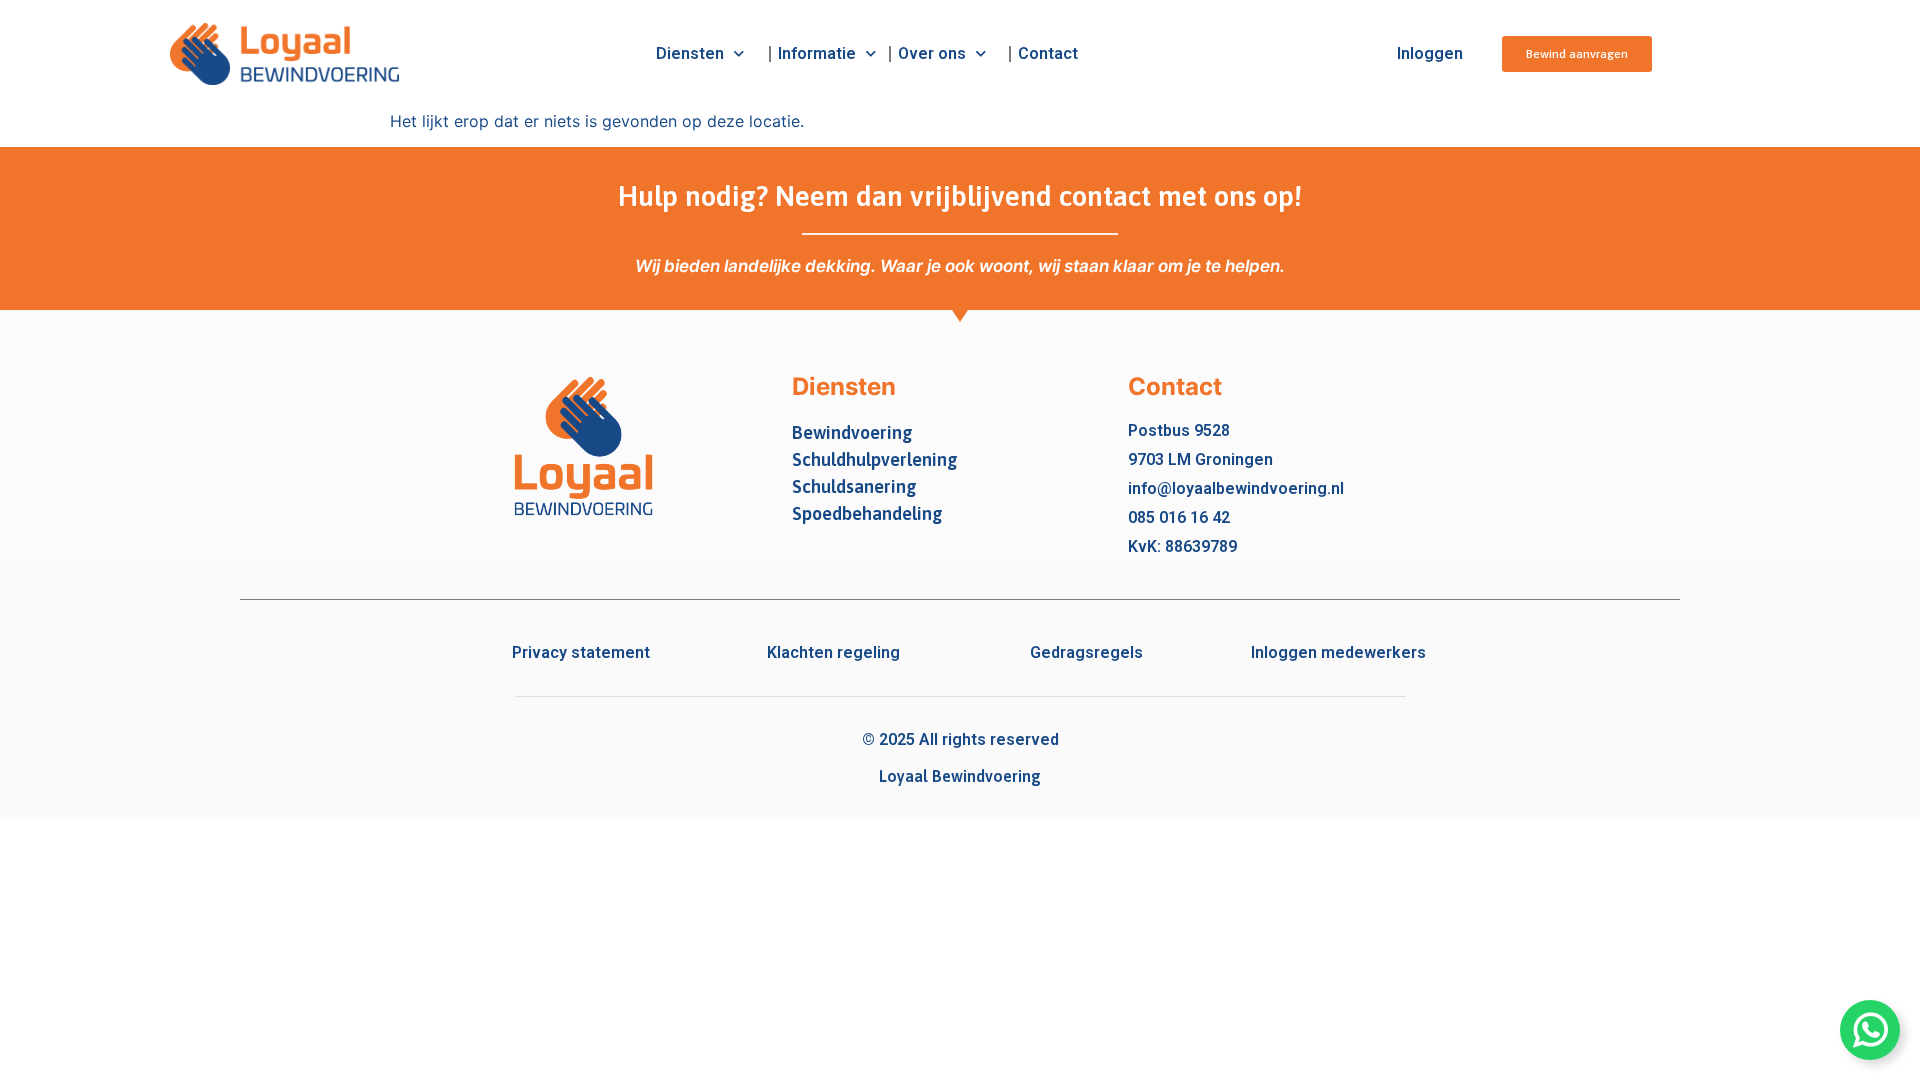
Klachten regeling (833, 652)
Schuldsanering (854, 486)
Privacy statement (581, 652)
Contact (1048, 53)
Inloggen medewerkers (1338, 652)
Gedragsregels (1086, 652)
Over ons (932, 53)
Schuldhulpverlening (875, 459)
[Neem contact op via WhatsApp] (1870, 1030)
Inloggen (1430, 53)
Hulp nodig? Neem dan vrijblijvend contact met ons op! (960, 196)
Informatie (817, 53)
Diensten (690, 53)
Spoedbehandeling (867, 513)
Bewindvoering (852, 432)
